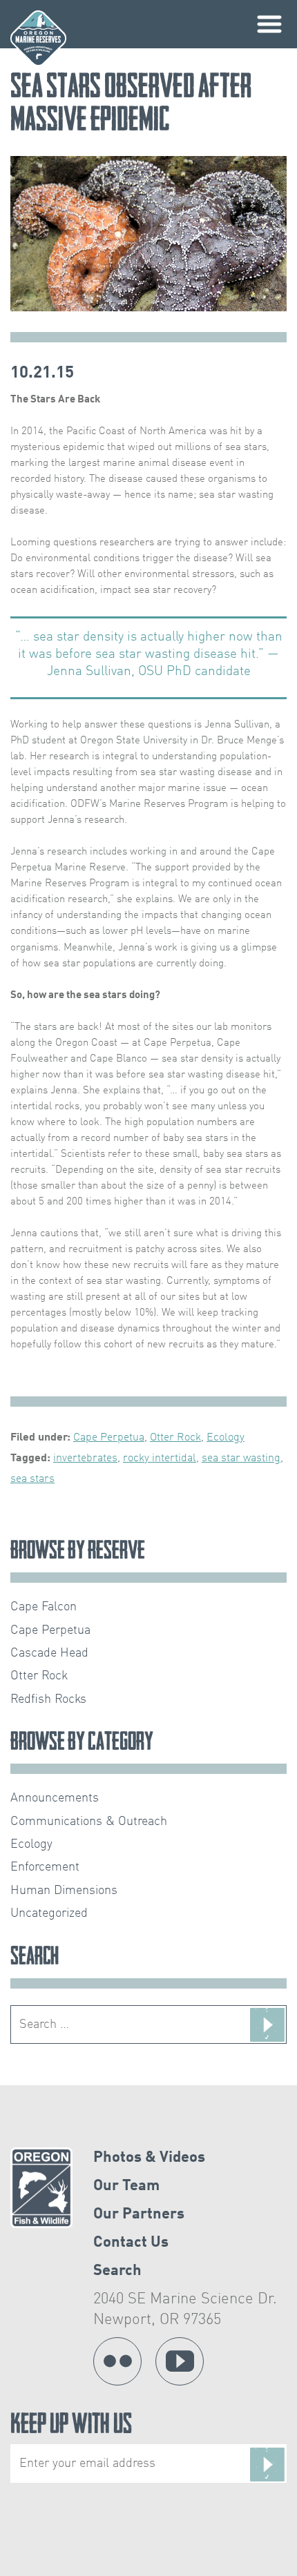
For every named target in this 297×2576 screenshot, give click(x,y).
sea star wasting (241, 1458)
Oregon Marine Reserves (38, 38)
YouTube (180, 2361)
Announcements (55, 1798)
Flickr (117, 2361)
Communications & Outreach (89, 1822)
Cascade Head (49, 1653)
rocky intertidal (160, 1458)
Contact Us (131, 2243)
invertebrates (85, 1458)
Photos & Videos (149, 2158)
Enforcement (45, 1867)
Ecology (226, 1438)
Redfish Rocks (48, 1699)
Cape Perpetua (109, 1438)
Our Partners (139, 2214)
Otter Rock (175, 1438)
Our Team (126, 2186)
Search (117, 2271)
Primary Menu (269, 24)
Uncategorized (49, 1913)
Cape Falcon (44, 1607)
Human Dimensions (64, 1891)
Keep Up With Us (71, 2427)
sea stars (32, 1479)
